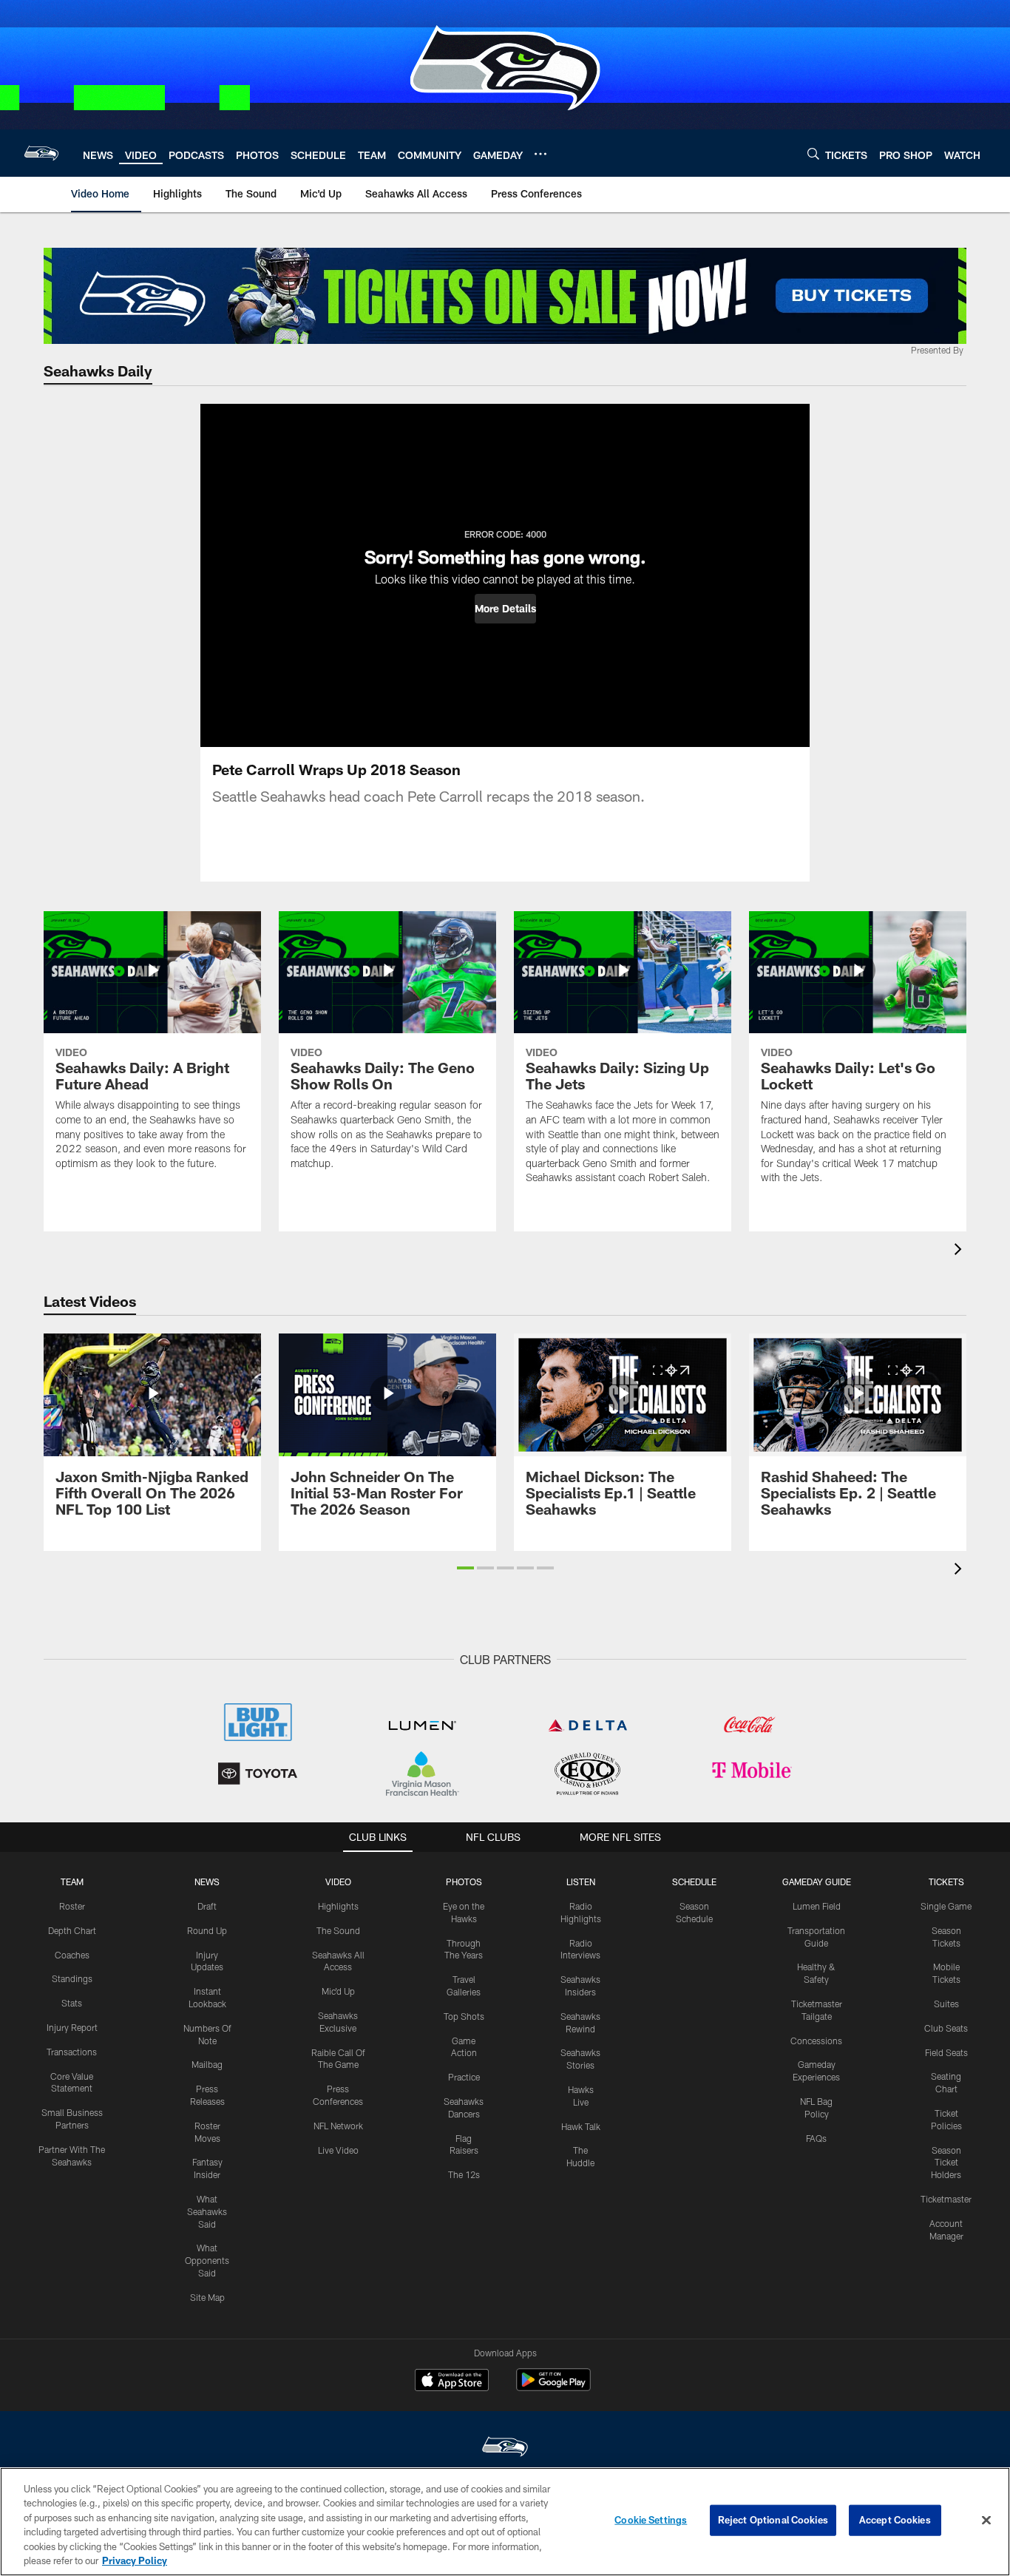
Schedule (694, 1882)
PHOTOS (464, 1882)
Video (338, 1882)
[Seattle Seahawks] (505, 2448)
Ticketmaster (946, 2199)
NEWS (207, 1882)
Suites (946, 2004)
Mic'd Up (338, 1991)
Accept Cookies (895, 2520)
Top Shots (464, 2016)
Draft (207, 1906)
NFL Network (338, 2126)
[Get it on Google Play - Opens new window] (553, 2387)
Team (72, 1882)
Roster (72, 1906)
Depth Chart (72, 1930)
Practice (464, 2077)
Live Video (338, 2150)
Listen (581, 1882)
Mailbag (207, 2064)
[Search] (813, 153)
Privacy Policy (135, 2560)
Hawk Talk (581, 2126)
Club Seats (946, 2028)
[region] (505, 2522)
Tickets (946, 1882)
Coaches (72, 1955)
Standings (72, 1978)
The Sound (338, 1930)
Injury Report (72, 2027)
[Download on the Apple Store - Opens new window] (452, 2381)
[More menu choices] (540, 154)
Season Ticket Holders (946, 2163)
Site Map (207, 2297)
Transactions (72, 2052)
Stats (72, 2003)
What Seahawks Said (207, 2211)
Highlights (338, 1906)
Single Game (946, 1906)
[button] (505, 609)
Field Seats (946, 2052)
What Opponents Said (207, 2260)
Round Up (207, 1930)
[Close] (986, 2521)
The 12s (464, 2174)
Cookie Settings (651, 2520)
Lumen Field (817, 1906)
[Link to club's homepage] (41, 153)
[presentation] (960, 1251)
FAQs (816, 2138)
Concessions (816, 2041)
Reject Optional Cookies (773, 2520)
